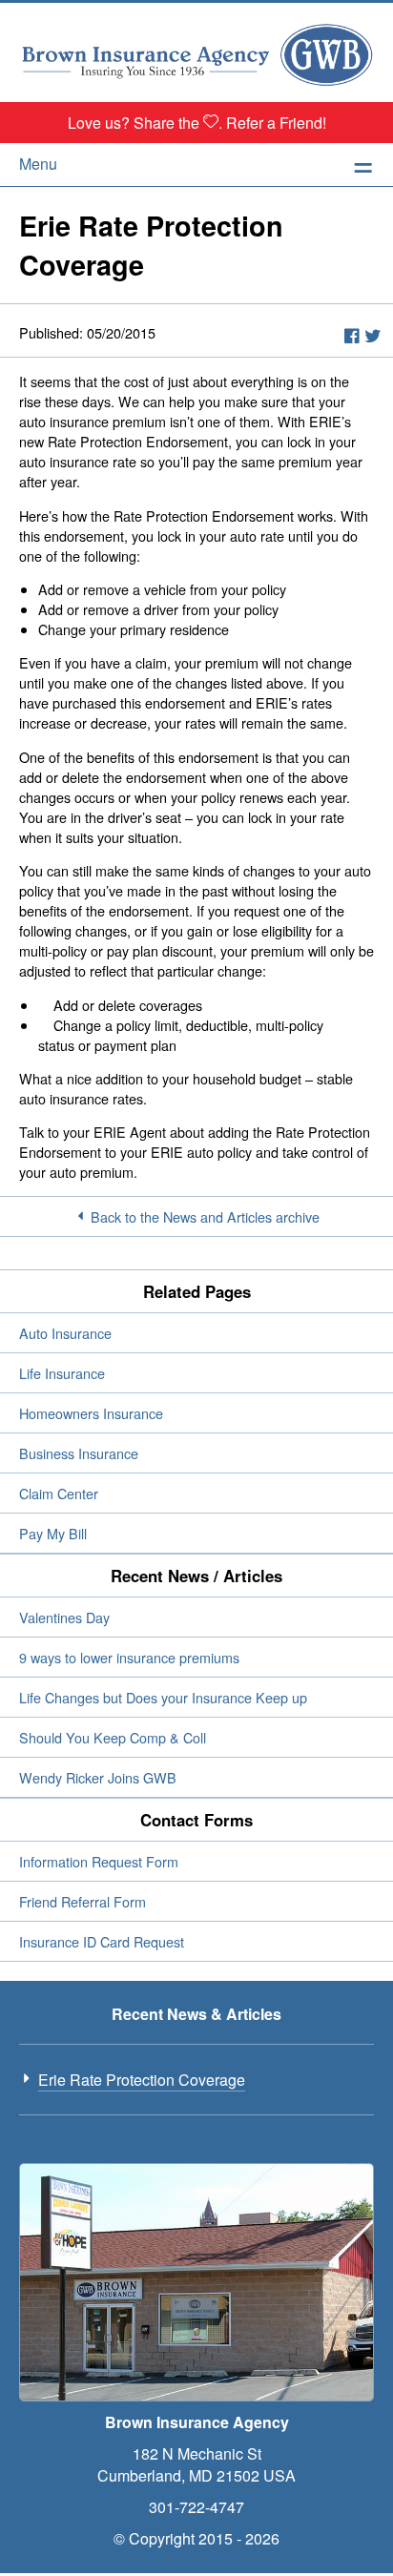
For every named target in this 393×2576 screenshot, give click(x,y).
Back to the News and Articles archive (205, 1216)
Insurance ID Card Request (102, 1941)
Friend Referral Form (83, 1901)
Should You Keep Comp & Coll (113, 1737)
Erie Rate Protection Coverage (142, 2080)
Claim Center (59, 1493)
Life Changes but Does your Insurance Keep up (163, 1697)
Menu (38, 164)
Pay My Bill (53, 1533)
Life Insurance (62, 1373)
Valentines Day (64, 1617)
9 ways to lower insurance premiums (129, 1657)
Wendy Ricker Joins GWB (98, 1777)
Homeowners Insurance (91, 1413)
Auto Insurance (65, 1333)
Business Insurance (79, 1453)
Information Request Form (99, 1861)
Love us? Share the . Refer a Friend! (197, 123)
